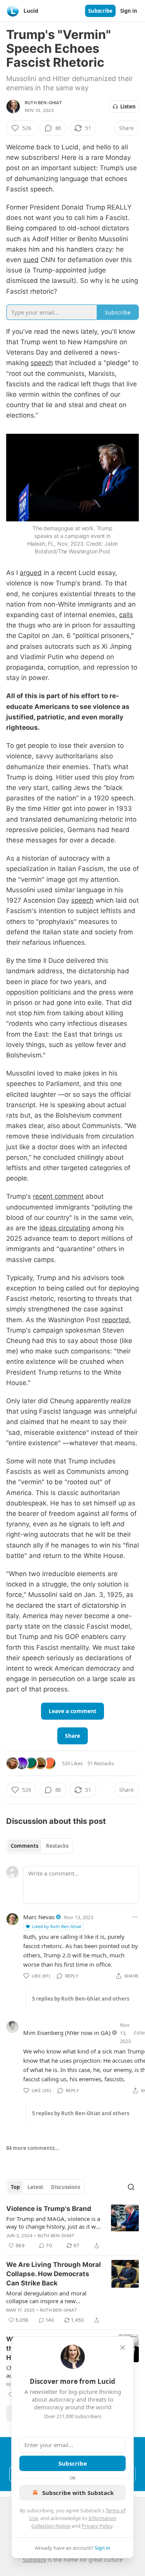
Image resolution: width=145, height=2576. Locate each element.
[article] (72, 2227)
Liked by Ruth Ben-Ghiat (57, 1926)
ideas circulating (65, 1228)
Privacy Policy (97, 2526)
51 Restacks (101, 1763)
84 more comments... (33, 2148)
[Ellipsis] (135, 1917)
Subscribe (100, 11)
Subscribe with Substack (78, 2493)
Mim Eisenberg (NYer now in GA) (67, 2033)
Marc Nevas (39, 1917)
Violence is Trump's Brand (49, 2209)
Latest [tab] (35, 2187)
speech (42, 363)
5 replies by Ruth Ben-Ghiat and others (81, 1999)
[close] (123, 2348)
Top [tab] (15, 2187)
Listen (128, 107)
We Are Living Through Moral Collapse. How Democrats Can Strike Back (54, 2274)
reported (116, 1320)
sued (31, 260)
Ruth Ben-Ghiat (43, 103)
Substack (34, 2560)
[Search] (131, 2187)
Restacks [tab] (57, 1846)
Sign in (129, 11)
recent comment (58, 1196)
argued (31, 573)
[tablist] (40, 1846)
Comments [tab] (25, 1846)
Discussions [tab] (66, 2187)
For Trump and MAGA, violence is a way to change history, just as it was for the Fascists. (54, 2222)
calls (126, 615)
